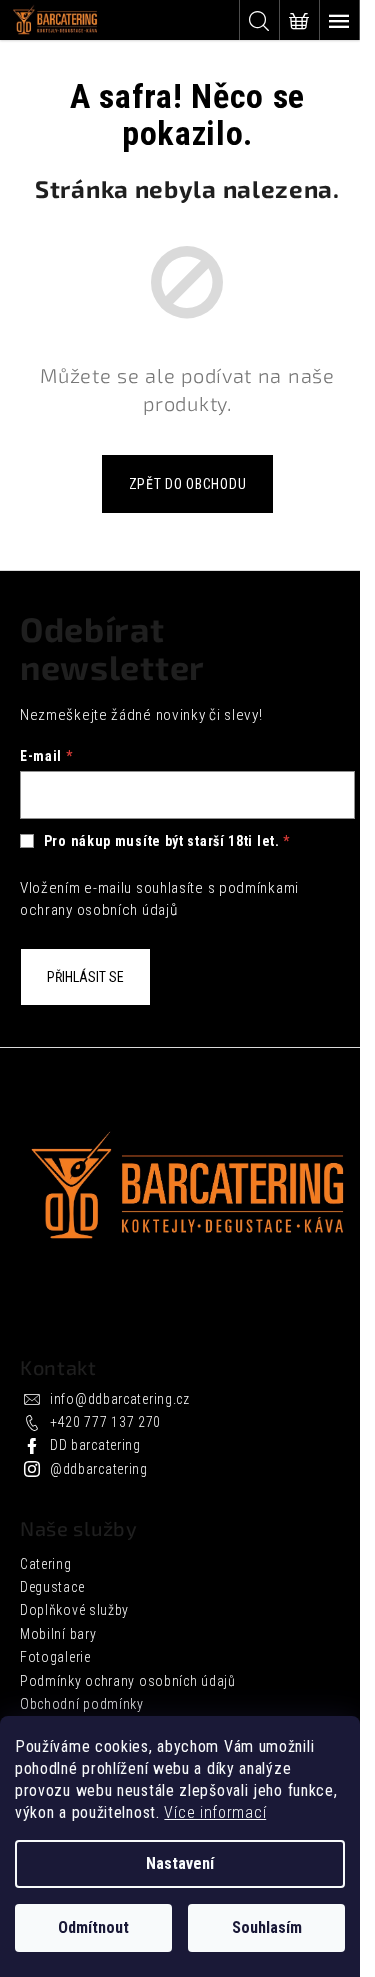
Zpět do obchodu (188, 484)
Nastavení (180, 1863)
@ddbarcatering (99, 1469)
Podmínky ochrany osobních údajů (128, 1681)
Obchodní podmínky (82, 1704)
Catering (46, 1564)
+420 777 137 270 (105, 1422)
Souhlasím (267, 1927)
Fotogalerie (55, 1657)
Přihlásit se (85, 977)
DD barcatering (95, 1445)
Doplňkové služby (74, 1610)
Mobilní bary (58, 1634)
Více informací (215, 1812)
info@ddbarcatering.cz (120, 1399)
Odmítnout (93, 1927)
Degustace (52, 1587)
